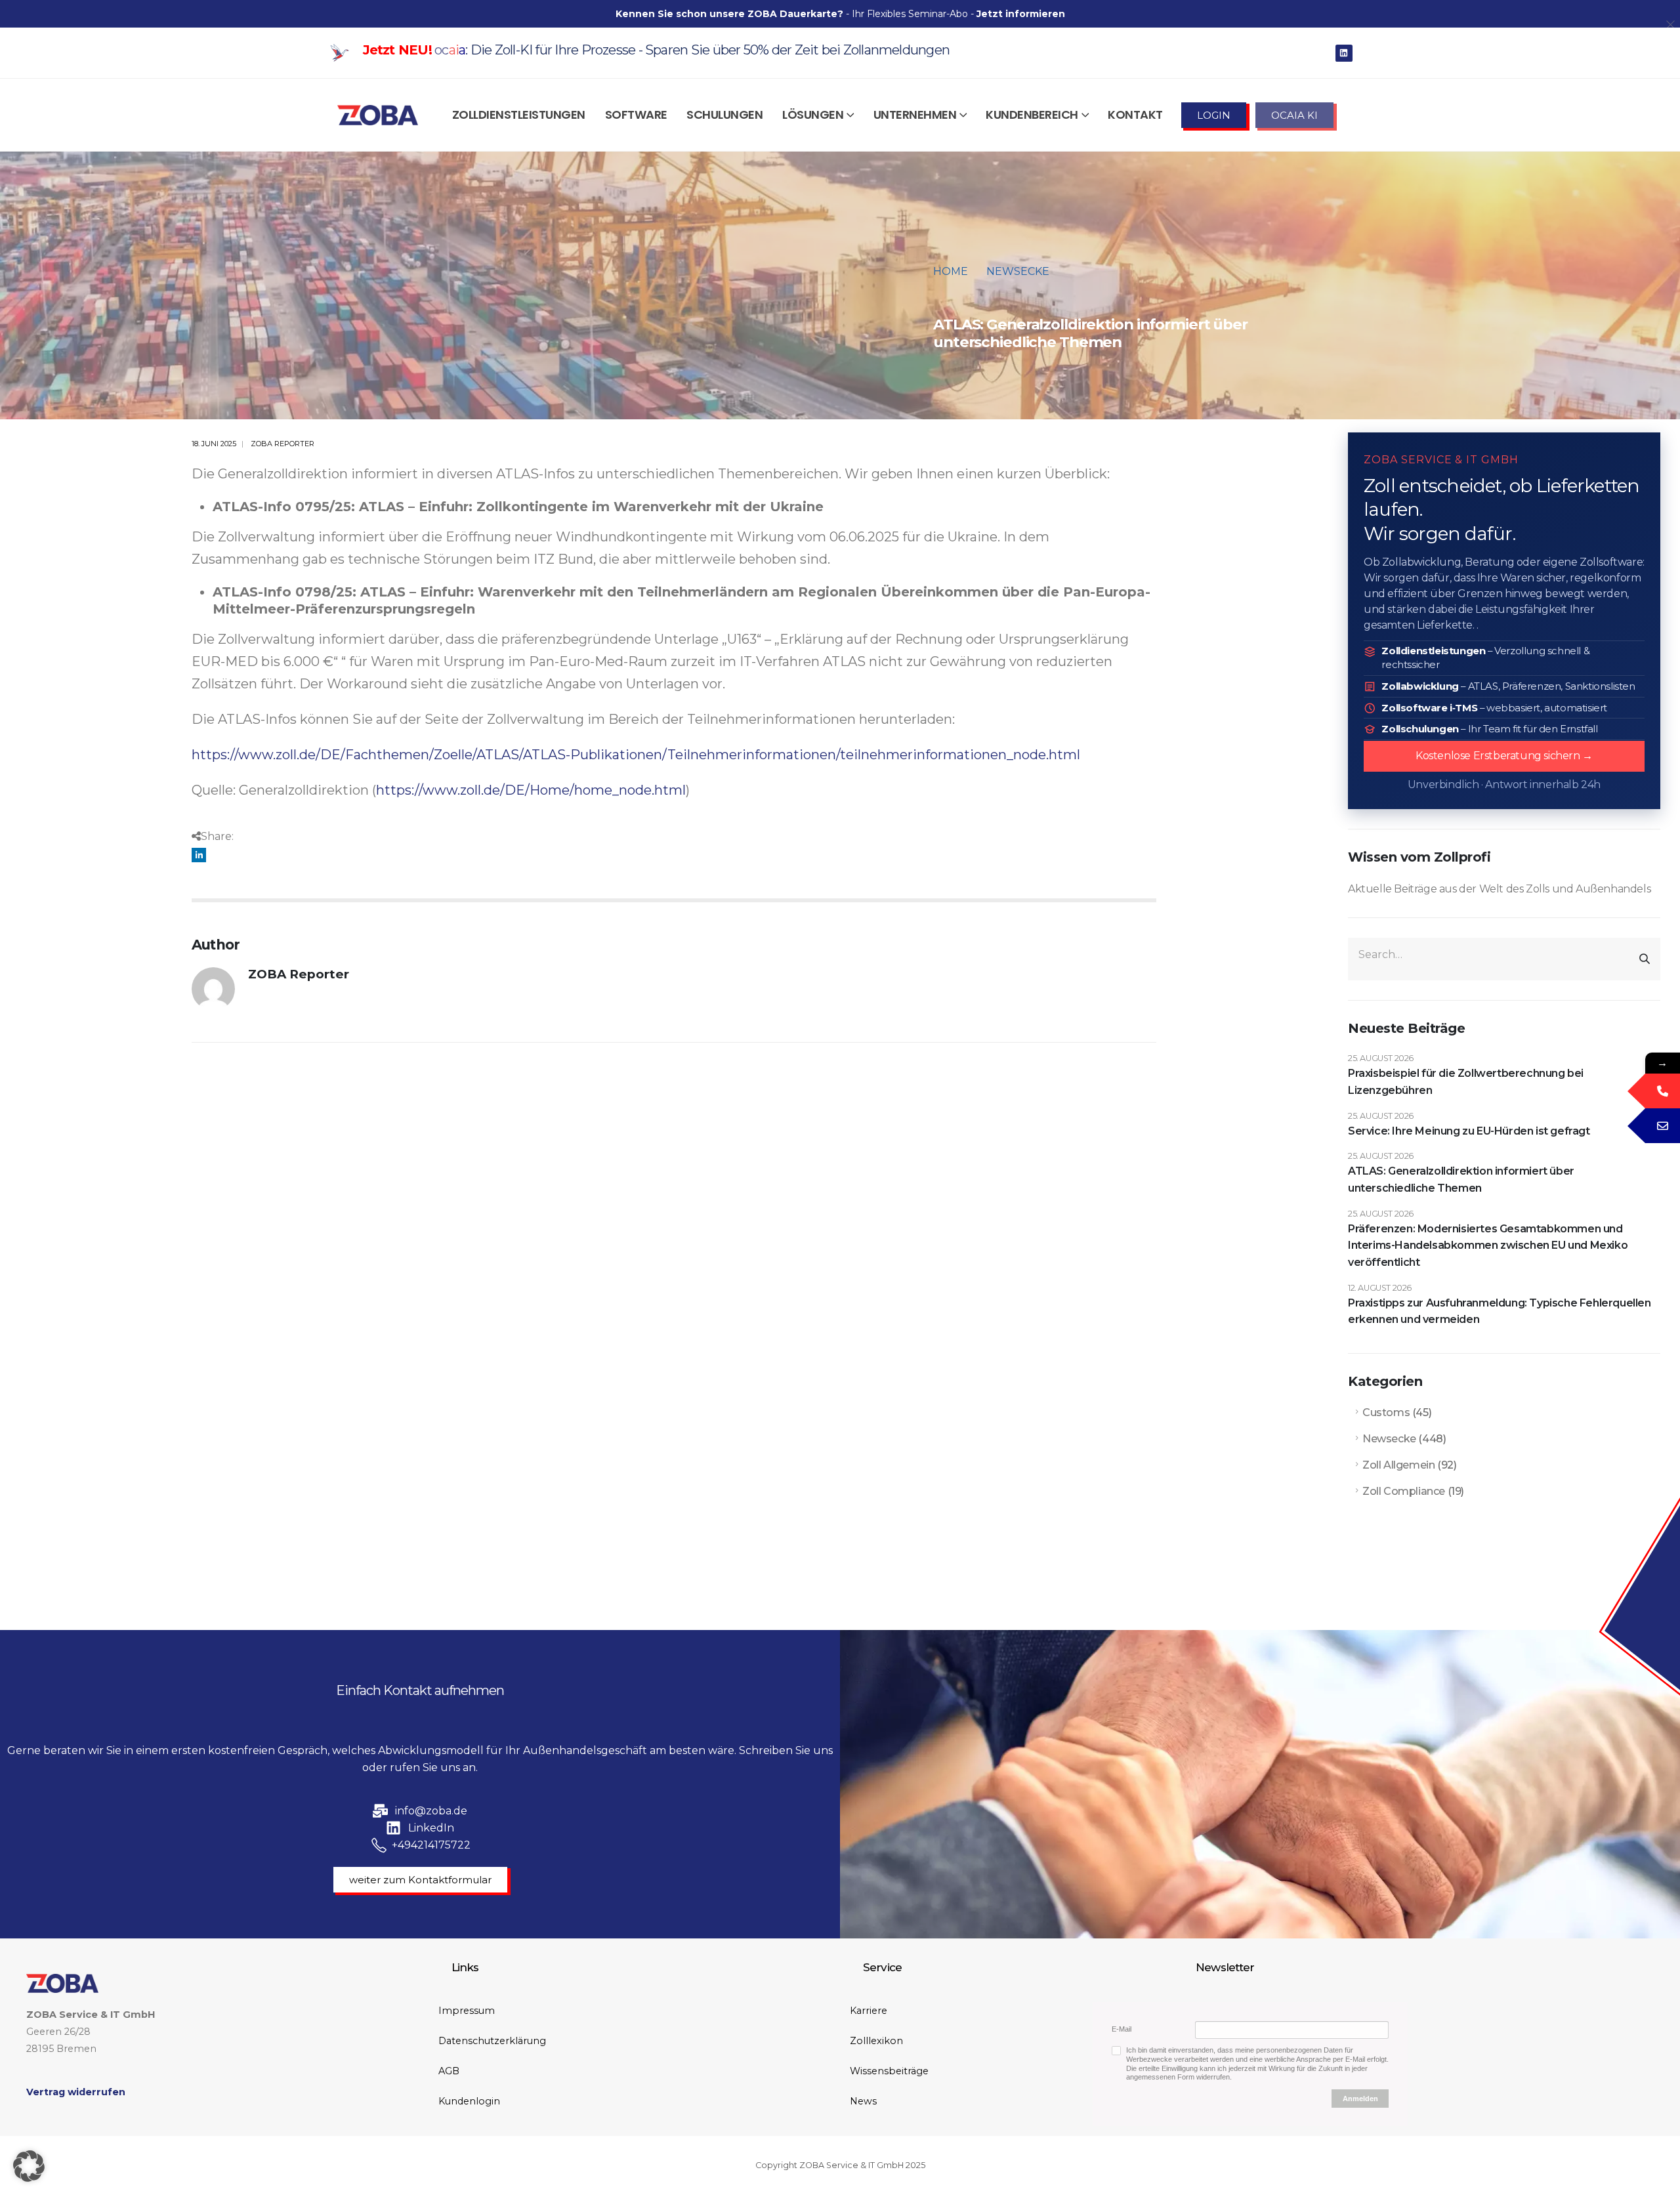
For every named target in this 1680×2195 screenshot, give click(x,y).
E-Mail (1122, 2029)
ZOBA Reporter (283, 444)
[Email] (1663, 1126)
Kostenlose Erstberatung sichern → (1504, 756)
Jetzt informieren (1021, 14)
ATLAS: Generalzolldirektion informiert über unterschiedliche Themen (1461, 1180)
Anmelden (1360, 2099)
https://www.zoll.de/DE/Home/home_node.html (531, 790)
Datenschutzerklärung (492, 2041)
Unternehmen (915, 115)
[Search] (1645, 959)
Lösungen (813, 115)
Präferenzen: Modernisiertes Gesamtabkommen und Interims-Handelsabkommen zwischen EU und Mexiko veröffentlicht (1488, 1245)
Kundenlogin (469, 2101)
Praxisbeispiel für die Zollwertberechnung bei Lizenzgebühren (1466, 1082)
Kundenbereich (1032, 115)
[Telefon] (1663, 1091)
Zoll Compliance (1404, 1491)
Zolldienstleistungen (519, 115)
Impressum (467, 2011)
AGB (449, 2071)
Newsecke (1389, 1439)
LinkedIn (199, 855)
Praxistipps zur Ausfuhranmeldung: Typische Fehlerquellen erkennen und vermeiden (1500, 1311)
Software (636, 115)
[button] (29, 2166)
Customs (1386, 1412)
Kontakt (1135, 115)
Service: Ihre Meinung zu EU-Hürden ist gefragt (1469, 1131)
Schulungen (724, 115)
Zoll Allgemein (1398, 1465)
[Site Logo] (378, 115)
